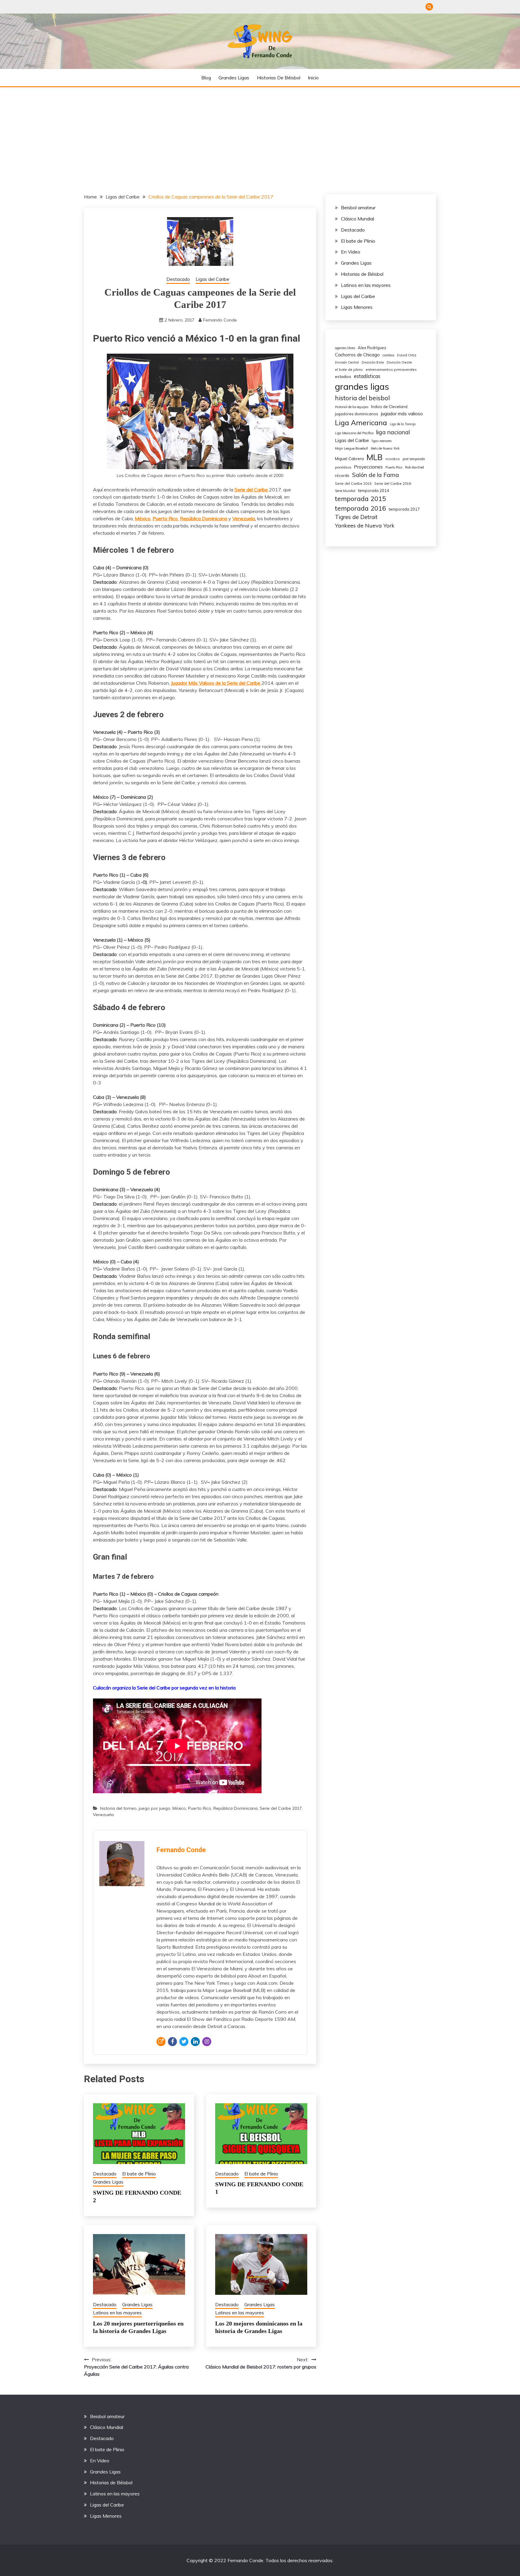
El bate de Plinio (139, 2174)
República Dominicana (235, 1808)
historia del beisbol (362, 398)
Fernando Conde (220, 320)
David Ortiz (407, 355)
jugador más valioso (402, 413)
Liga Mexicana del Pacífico (354, 433)
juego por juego (155, 1808)
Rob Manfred (415, 467)
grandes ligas (362, 386)
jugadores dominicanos (357, 414)
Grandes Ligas (234, 78)
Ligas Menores (357, 307)
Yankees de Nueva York (365, 526)
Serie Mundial (345, 491)
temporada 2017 (404, 509)
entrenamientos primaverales (391, 369)
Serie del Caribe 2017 (281, 1808)
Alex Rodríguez (372, 348)
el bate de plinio (349, 369)
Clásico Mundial (357, 219)
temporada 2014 (374, 490)
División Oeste (399, 362)
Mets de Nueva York (385, 448)
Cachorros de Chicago (357, 355)
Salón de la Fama (376, 475)
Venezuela (244, 518)
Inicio (313, 78)
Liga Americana (361, 423)
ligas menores (382, 441)
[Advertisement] (260, 132)
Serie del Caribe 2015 (353, 483)
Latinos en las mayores (117, 2313)
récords (342, 475)
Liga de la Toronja (403, 424)
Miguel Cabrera (349, 458)
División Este (373, 362)
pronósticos (343, 467)
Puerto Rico (200, 1808)
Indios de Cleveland (389, 407)
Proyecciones (368, 467)
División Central (347, 362)
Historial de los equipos (352, 407)
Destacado (178, 279)
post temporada (414, 459)
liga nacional (393, 432)
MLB (375, 457)
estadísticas (367, 376)
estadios (343, 376)
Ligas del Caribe (212, 279)
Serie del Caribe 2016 (393, 483)
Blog (206, 78)
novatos (393, 459)
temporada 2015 (361, 498)
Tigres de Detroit (356, 517)
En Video (351, 252)
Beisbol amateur (358, 207)
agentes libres (345, 348)
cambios (388, 355)
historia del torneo (118, 1808)
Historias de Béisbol (279, 78)
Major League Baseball (351, 448)
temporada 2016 (361, 508)
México (179, 1808)
